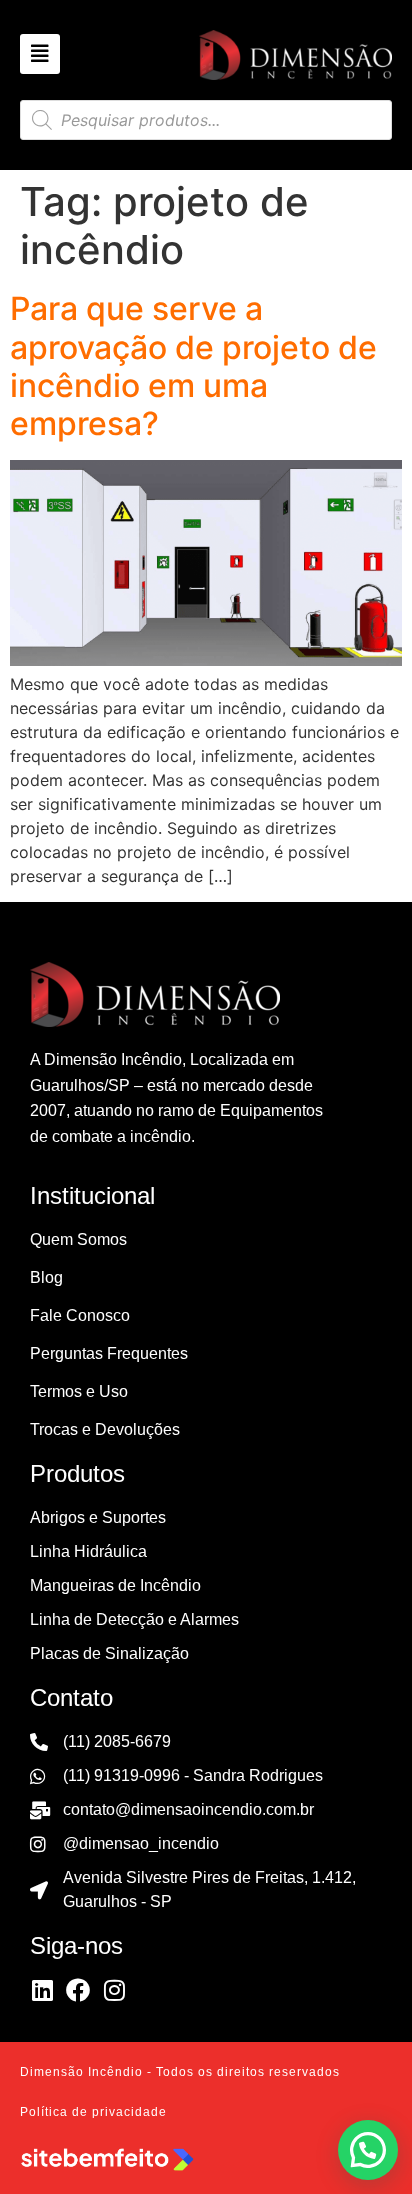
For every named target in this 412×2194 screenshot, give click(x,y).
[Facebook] (78, 1990)
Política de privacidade (93, 2112)
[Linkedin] (42, 1990)
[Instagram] (114, 1990)
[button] (368, 2150)
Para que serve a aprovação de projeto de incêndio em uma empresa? (193, 366)
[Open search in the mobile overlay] (206, 120)
